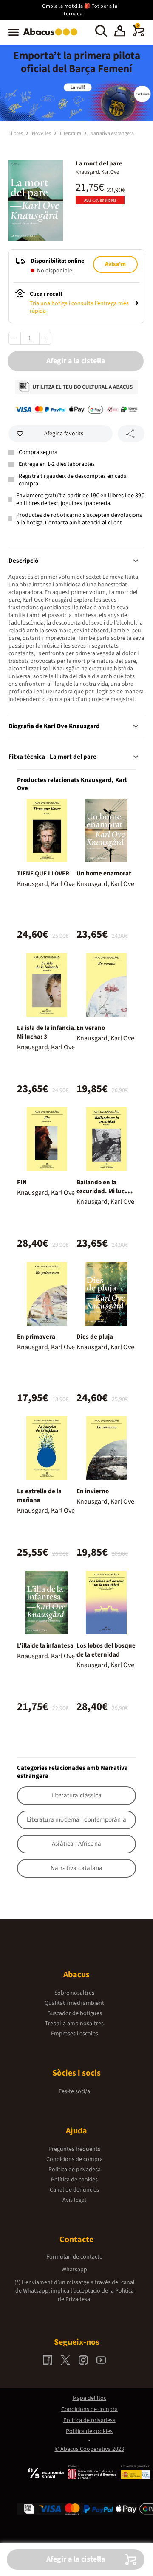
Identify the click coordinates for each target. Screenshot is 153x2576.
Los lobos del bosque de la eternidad (106, 1650)
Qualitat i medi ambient (74, 2003)
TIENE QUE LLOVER (43, 873)
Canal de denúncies (74, 2190)
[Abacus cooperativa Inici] (52, 36)
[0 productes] (139, 35)
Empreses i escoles (75, 2034)
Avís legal (74, 2200)
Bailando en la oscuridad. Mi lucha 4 (104, 1191)
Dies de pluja (95, 1337)
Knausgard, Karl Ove (97, 172)
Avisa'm (115, 264)
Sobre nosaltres (74, 1993)
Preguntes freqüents (74, 2149)
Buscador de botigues (75, 2013)
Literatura (71, 133)
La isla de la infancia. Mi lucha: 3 (47, 1032)
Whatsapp (74, 2270)
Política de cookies (74, 2180)
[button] (120, 32)
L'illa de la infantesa (45, 1646)
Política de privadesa (75, 2170)
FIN (22, 1182)
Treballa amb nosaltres (74, 2024)
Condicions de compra (75, 2159)
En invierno (93, 1491)
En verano (91, 1028)
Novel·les (42, 133)
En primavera (36, 1337)
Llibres (16, 133)
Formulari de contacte (74, 2257)
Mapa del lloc (89, 2398)
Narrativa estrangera (112, 133)
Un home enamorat (104, 873)
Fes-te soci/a (74, 2091)
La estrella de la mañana (39, 1496)
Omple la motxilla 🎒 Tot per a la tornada (80, 10)
